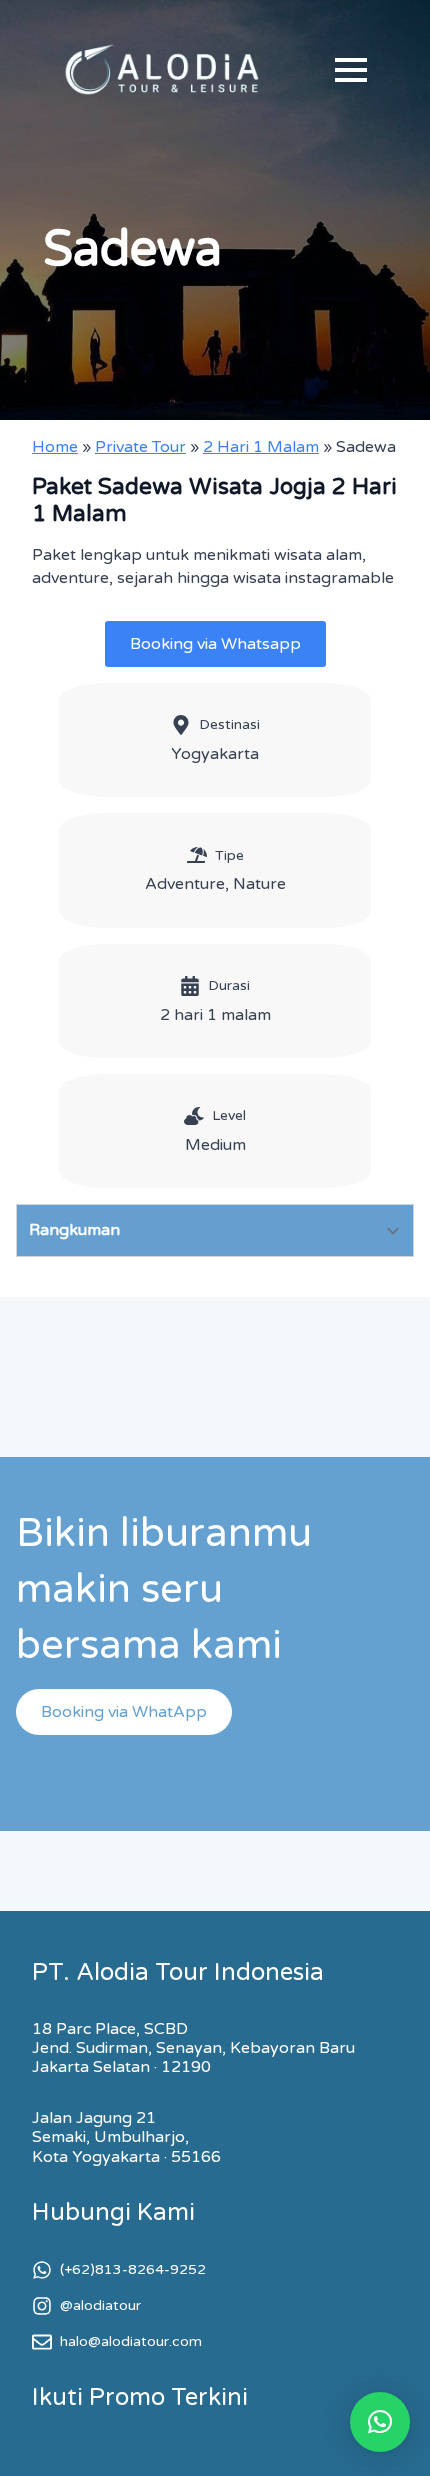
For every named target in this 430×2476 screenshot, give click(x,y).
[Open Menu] (351, 70)
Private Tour (140, 447)
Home (55, 447)
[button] (380, 2422)
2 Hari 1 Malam (261, 447)
